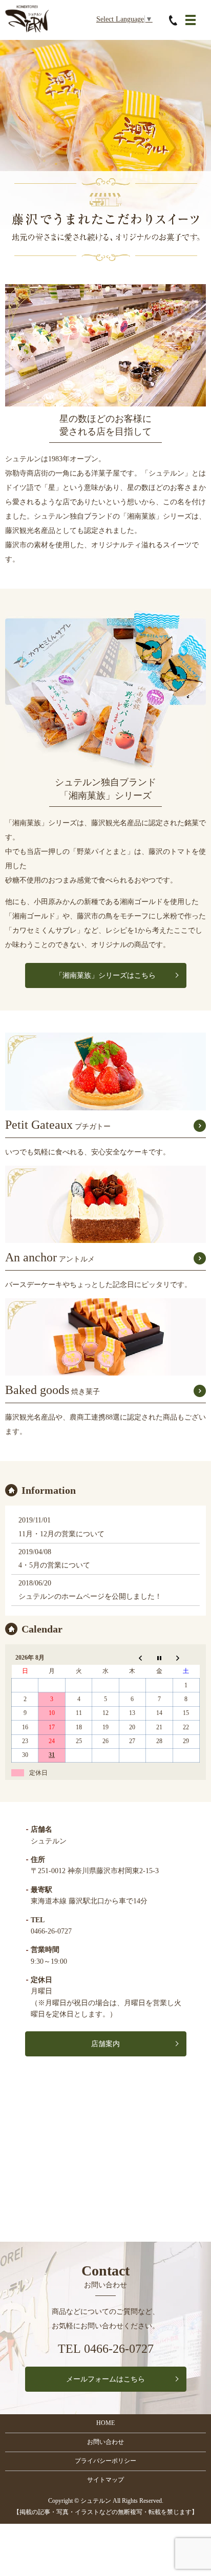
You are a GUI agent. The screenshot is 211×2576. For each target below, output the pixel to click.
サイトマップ (105, 2480)
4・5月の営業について (54, 1565)
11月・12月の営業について (61, 1534)
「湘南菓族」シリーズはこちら (105, 975)
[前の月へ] (132, 1658)
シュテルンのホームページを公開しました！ (90, 1596)
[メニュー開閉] (191, 20)
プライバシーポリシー (105, 2461)
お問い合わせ (105, 2442)
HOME (105, 2423)
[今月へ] (159, 1658)
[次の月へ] (186, 1658)
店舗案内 (105, 2044)
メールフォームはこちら (105, 2379)
